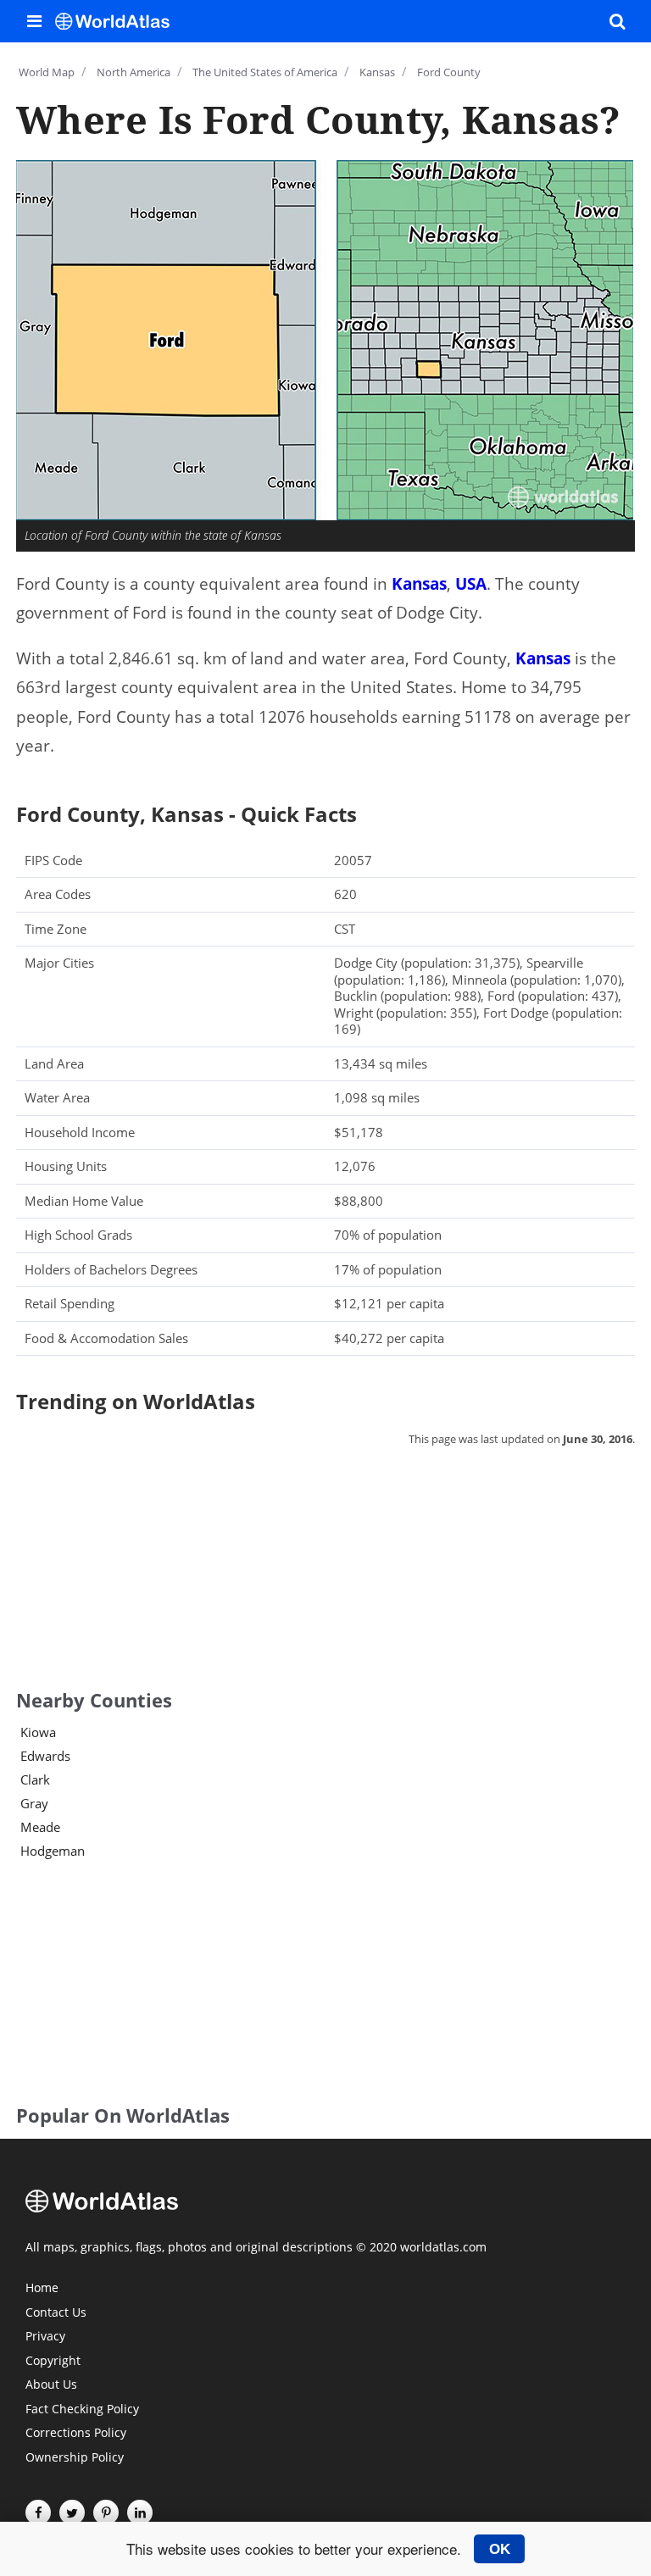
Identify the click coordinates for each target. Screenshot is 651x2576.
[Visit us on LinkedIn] (140, 2512)
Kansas (419, 584)
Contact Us (56, 2313)
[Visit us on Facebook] (38, 2512)
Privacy (45, 2337)
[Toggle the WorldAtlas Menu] (34, 21)
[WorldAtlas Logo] (119, 21)
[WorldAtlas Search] (617, 21)
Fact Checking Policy (82, 2410)
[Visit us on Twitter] (72, 2512)
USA (471, 584)
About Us (51, 2385)
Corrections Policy (76, 2434)
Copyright (53, 2362)
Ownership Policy (75, 2458)
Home (42, 2289)
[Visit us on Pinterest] (106, 2512)
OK (500, 2549)
